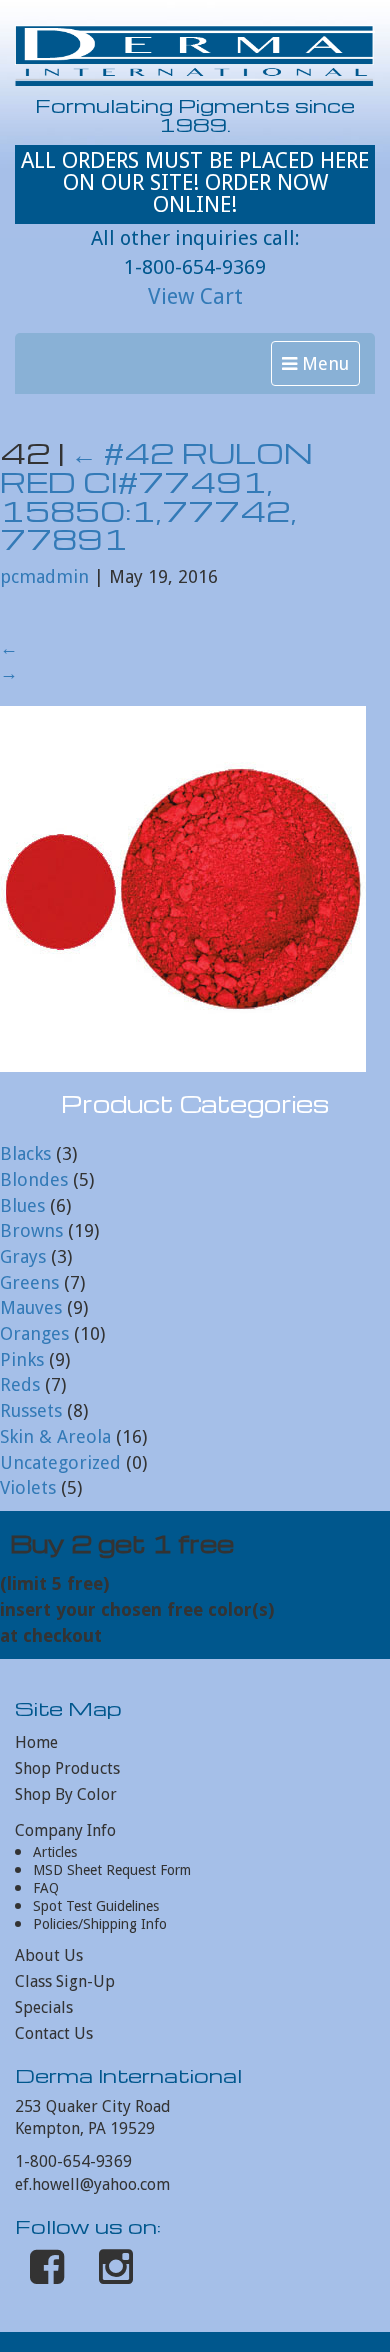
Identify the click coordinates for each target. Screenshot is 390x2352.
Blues (22, 1205)
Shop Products (67, 1768)
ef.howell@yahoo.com (92, 2184)
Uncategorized (60, 1462)
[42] (183, 887)
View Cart (195, 296)
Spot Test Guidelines (96, 1906)
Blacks (25, 1153)
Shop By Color (66, 1794)
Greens (29, 1282)
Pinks (22, 1359)
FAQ (46, 1888)
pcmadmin (44, 576)
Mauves (31, 1307)
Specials (44, 2007)
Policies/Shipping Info (100, 1924)
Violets (28, 1487)
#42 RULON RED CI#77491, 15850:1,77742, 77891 (156, 495)
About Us (49, 1955)
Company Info (65, 1830)
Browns (31, 1230)
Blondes (34, 1179)
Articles (55, 1852)
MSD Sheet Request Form (112, 1870)
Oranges (34, 1333)
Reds (20, 1384)
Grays (23, 1256)
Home (36, 1742)
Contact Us (54, 2033)
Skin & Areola (55, 1436)
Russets (31, 1410)
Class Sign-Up (65, 1981)
